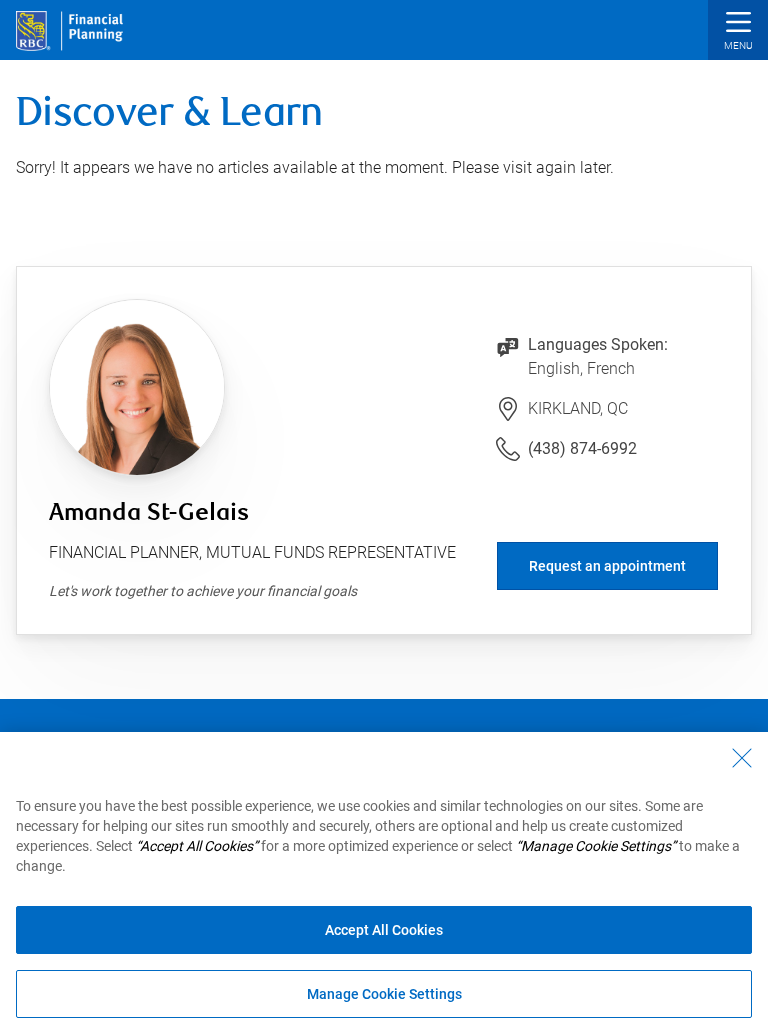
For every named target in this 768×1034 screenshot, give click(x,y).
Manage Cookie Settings (384, 994)
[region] (384, 883)
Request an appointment (607, 566)
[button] (738, 32)
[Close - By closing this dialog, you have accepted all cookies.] (742, 758)
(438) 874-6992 (582, 448)
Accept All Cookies (384, 930)
